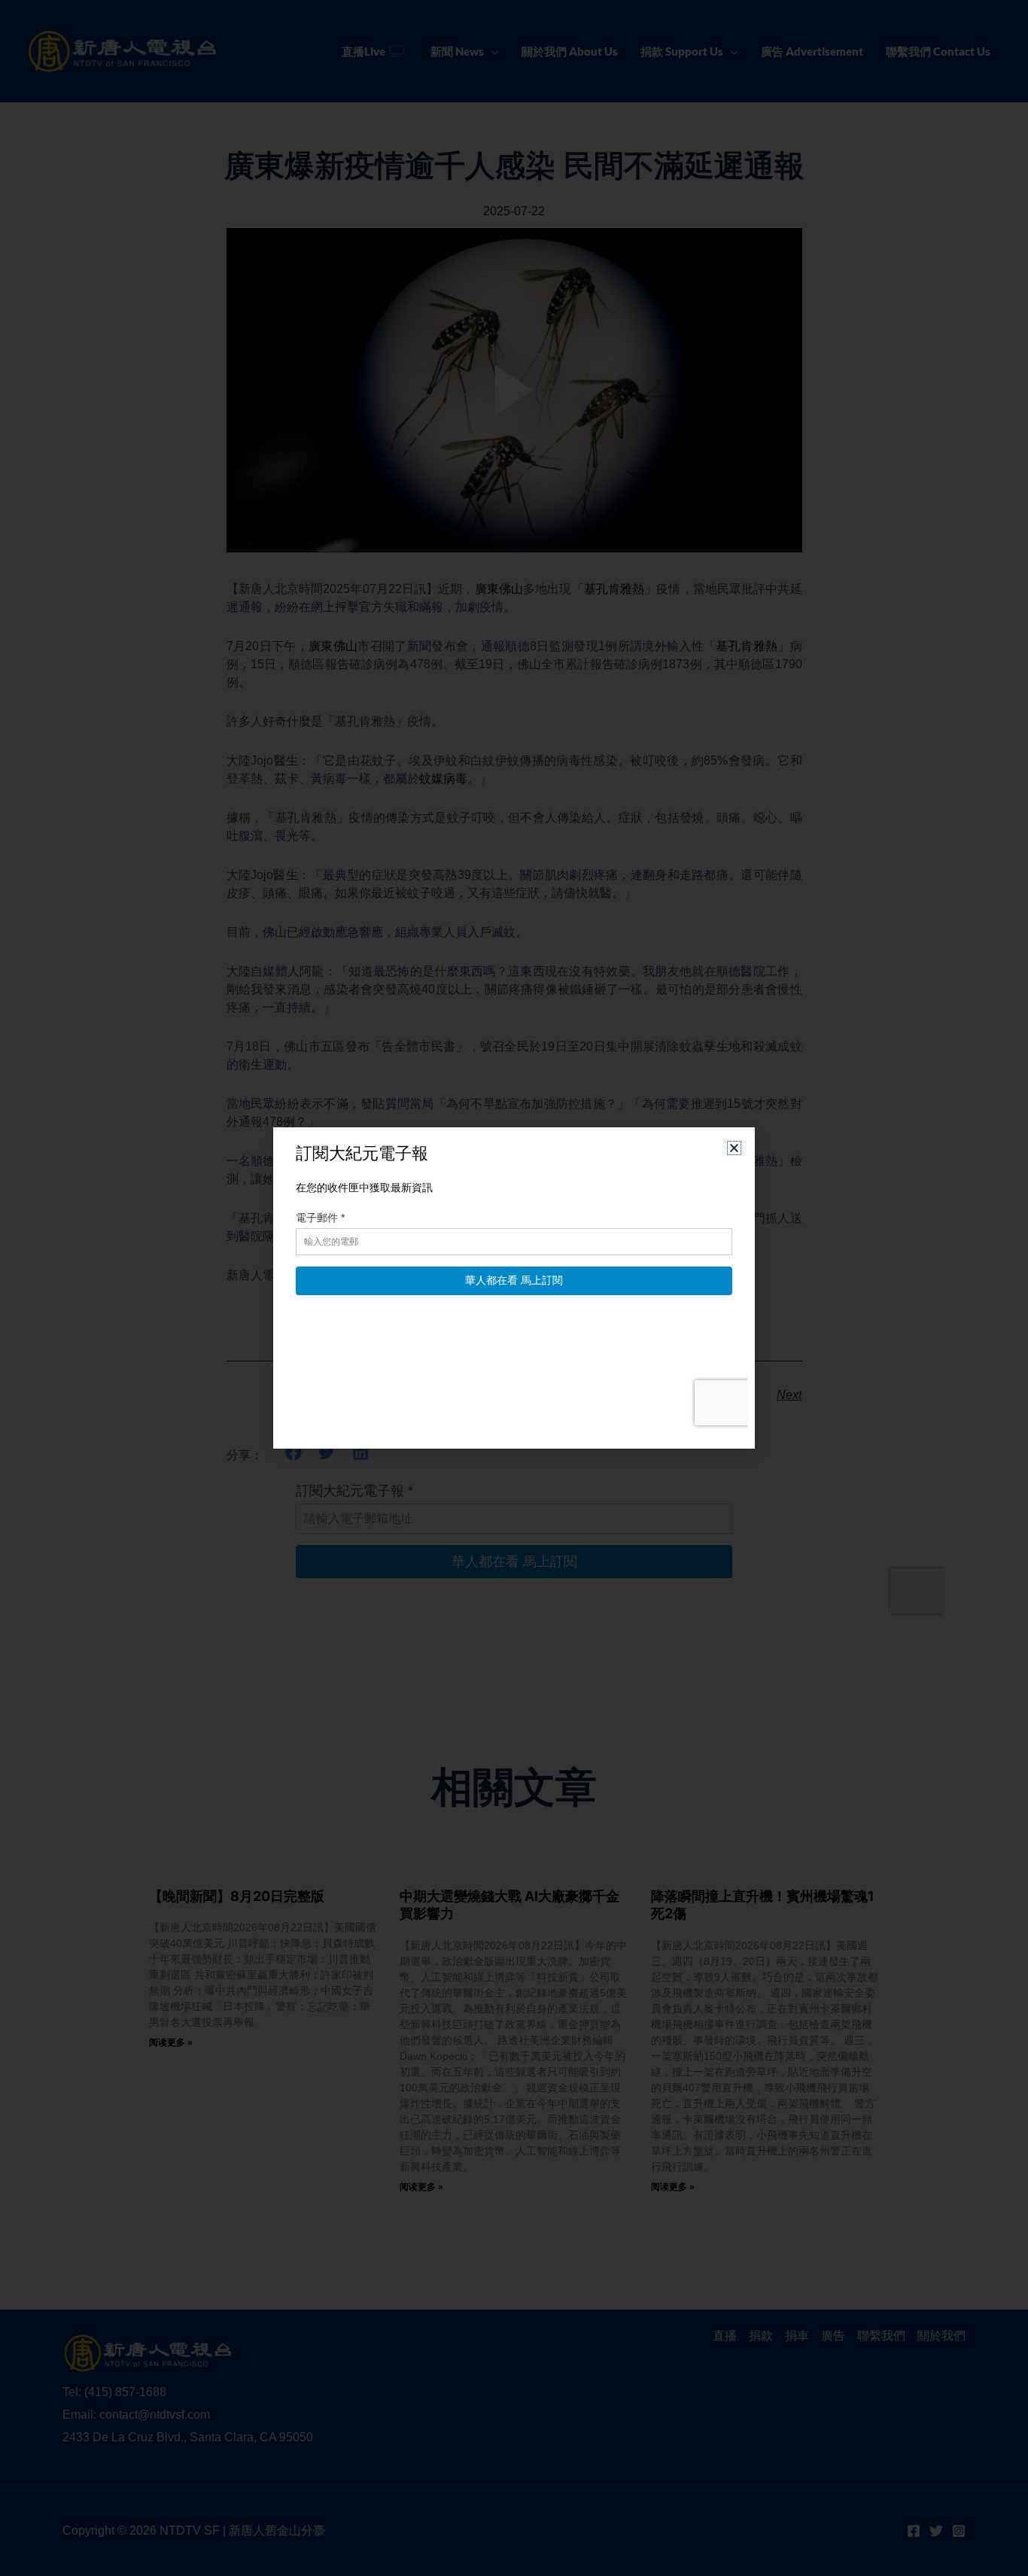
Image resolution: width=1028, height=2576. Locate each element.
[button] (734, 1148)
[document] (514, 1288)
